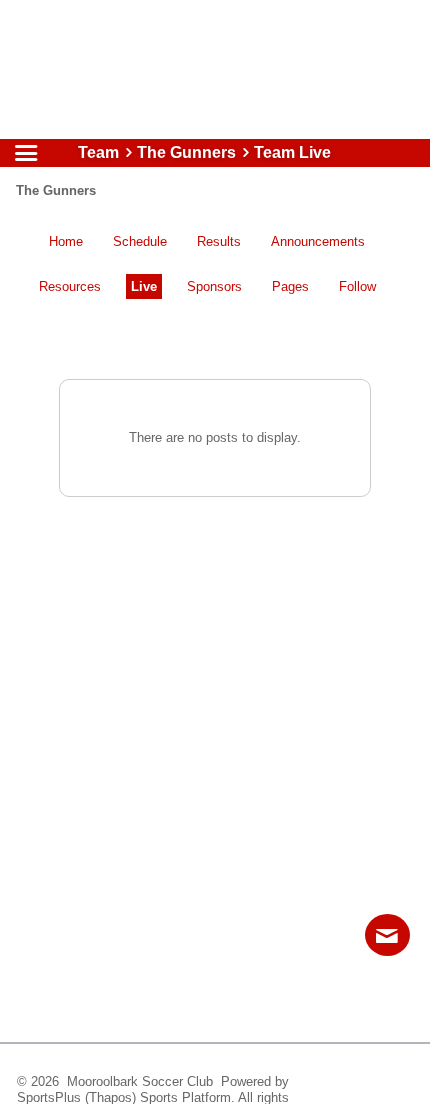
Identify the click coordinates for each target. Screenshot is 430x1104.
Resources (70, 286)
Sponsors (214, 286)
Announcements (318, 241)
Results (219, 241)
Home (66, 241)
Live (144, 286)
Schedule (140, 241)
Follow (357, 286)
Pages (290, 286)
